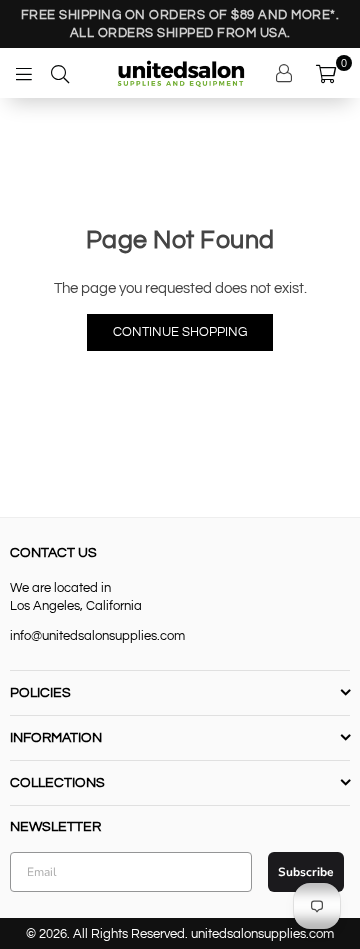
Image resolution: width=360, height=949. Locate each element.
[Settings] (286, 73)
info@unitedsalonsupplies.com (97, 636)
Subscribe (306, 872)
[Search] (60, 73)
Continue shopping (180, 332)
